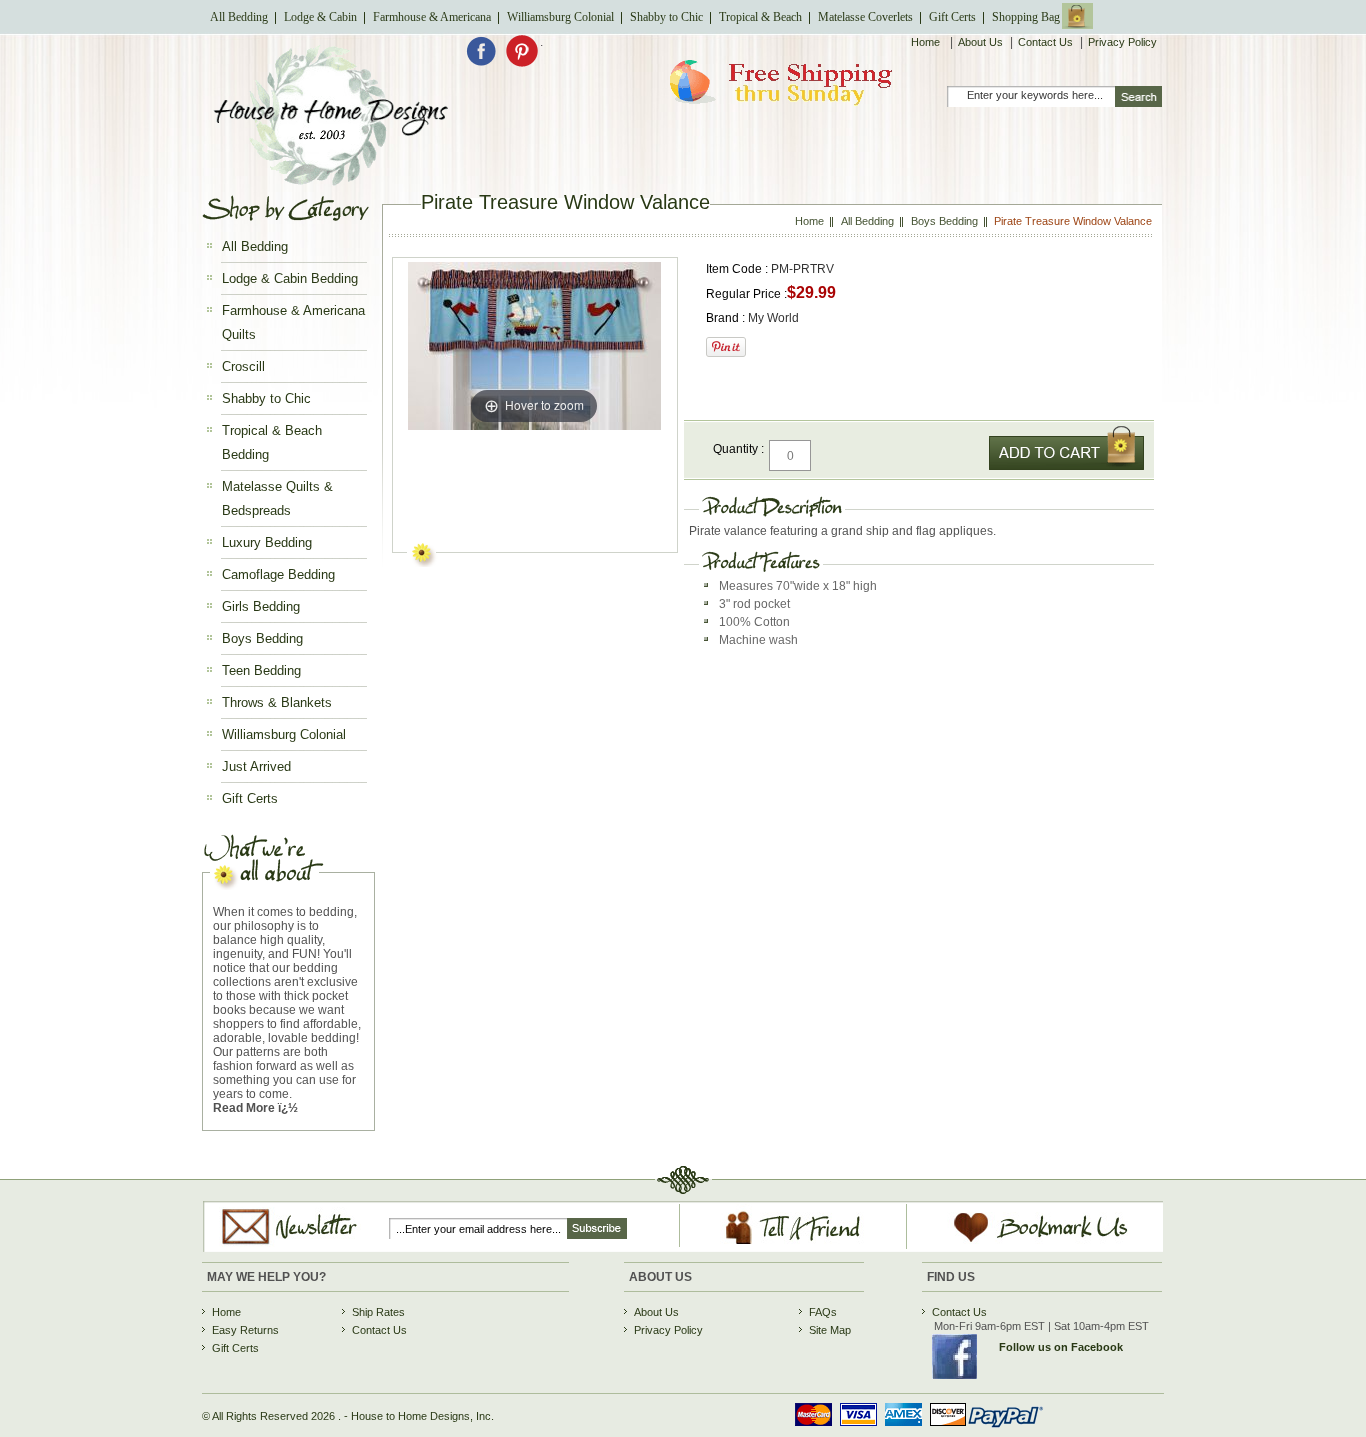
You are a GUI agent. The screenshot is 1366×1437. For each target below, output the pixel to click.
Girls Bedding (261, 606)
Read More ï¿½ (255, 1108)
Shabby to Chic (666, 17)
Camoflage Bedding (278, 574)
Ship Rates (378, 1312)
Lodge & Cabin (320, 17)
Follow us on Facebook (1061, 1347)
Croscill (243, 366)
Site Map (830, 1330)
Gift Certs (952, 17)
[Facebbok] (485, 63)
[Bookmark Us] (1017, 1243)
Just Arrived (256, 766)
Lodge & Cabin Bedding (290, 278)
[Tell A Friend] (793, 1245)
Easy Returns (245, 1330)
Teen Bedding (261, 670)
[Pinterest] (522, 63)
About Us (980, 42)
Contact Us (1045, 42)
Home (927, 42)
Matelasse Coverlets (865, 17)
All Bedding (239, 17)
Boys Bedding (262, 638)
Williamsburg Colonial (560, 17)
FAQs (823, 1312)
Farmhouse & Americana (432, 17)
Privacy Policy (1122, 42)
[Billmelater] (912, 1430)
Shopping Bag (1026, 17)
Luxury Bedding (267, 542)
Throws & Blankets (277, 702)
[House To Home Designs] (329, 180)
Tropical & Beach (760, 17)
